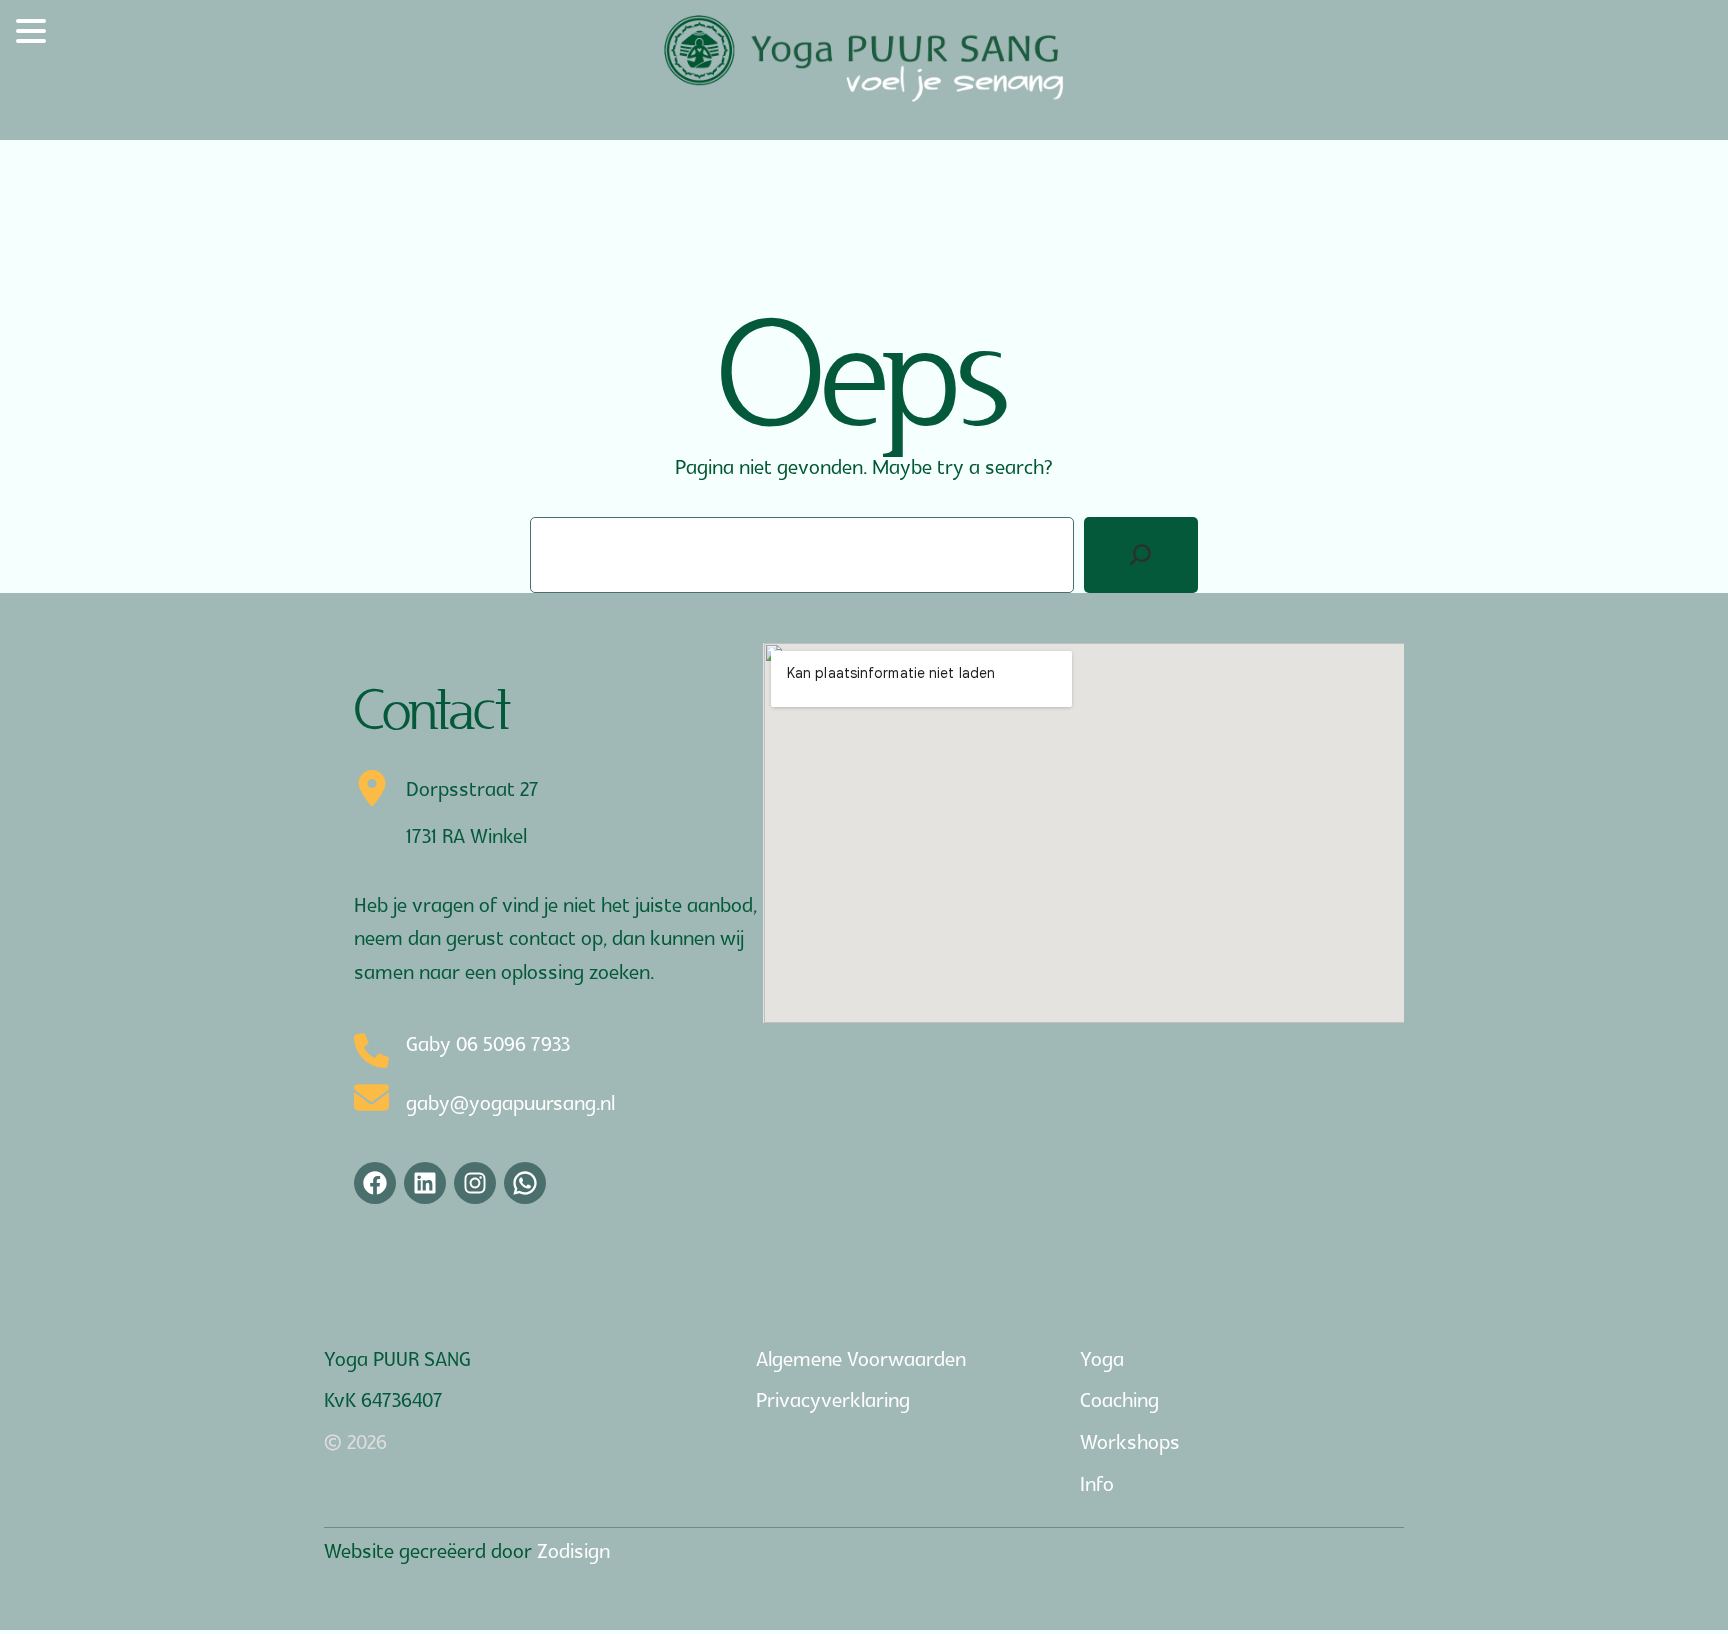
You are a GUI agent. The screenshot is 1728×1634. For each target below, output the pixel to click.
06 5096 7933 (513, 1045)
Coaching (1119, 1401)
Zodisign (573, 1552)
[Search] (1141, 555)
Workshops (1130, 1443)
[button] (34, 35)
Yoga (1102, 1360)
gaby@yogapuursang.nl (510, 1104)
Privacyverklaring (833, 1401)
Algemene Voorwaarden (861, 1360)
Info (1097, 1485)
